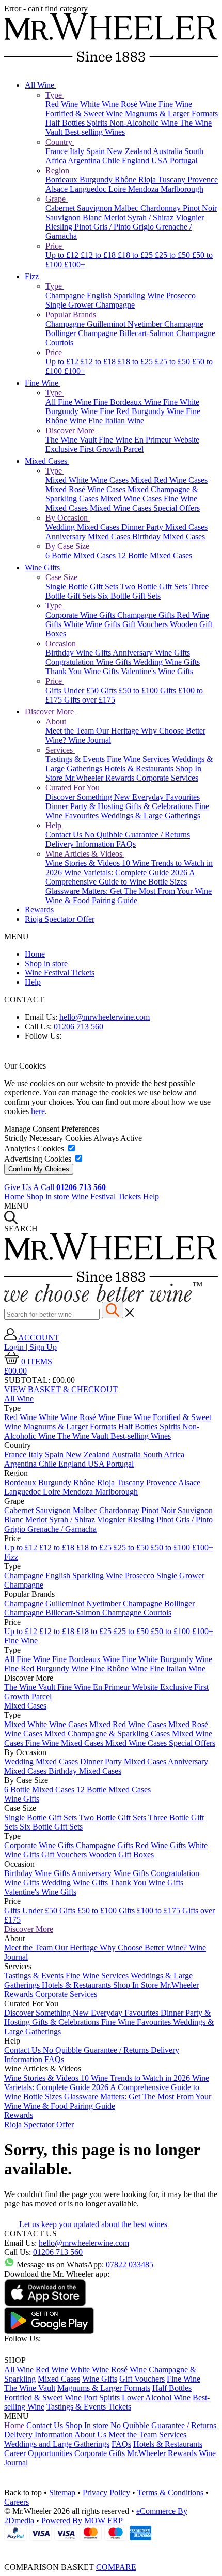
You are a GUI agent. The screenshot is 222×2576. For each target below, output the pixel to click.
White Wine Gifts (93, 624)
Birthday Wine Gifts (79, 653)
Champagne (66, 295)
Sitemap (62, 2493)
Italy (78, 151)
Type (55, 95)
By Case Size (68, 546)
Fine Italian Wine (116, 421)
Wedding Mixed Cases (83, 527)
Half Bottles (66, 123)
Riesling (60, 227)
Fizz (33, 276)
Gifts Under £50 (73, 690)
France (58, 151)
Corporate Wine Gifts (81, 615)
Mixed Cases (47, 461)
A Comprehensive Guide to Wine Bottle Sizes (120, 877)
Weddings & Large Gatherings (150, 816)
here (38, 1111)
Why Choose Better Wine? (144, 1948)
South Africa (164, 1454)
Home (35, 954)
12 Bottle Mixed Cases (155, 555)
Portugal (184, 161)
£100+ (75, 264)
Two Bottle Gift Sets (155, 586)
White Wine (100, 104)
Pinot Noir (200, 208)
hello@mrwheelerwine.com (105, 1017)
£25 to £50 (173, 255)
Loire (118, 189)
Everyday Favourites (166, 797)
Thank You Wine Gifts (83, 671)
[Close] (111, 2548)
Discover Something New (89, 797)
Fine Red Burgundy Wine (143, 411)
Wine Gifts (43, 567)
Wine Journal (90, 740)
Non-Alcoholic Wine (145, 123)
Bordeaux (62, 180)
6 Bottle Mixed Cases (82, 555)
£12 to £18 (99, 255)
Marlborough (182, 189)
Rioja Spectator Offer (60, 919)
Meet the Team (71, 731)
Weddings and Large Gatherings (57, 2444)
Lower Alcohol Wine (156, 2397)
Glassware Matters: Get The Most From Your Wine (129, 891)
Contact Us (65, 835)
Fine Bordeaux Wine (128, 402)
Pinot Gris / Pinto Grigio (115, 227)
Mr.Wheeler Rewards (100, 778)
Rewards (39, 910)
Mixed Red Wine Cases (169, 480)
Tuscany (173, 180)
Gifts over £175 (90, 700)
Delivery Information (81, 844)
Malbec (127, 208)
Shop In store (87, 2425)
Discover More (71, 430)
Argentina (85, 161)
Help (54, 825)
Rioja (148, 180)
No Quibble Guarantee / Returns (137, 835)
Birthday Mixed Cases (169, 536)
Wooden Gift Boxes (121, 1855)
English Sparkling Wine (126, 295)
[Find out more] (103, 1299)
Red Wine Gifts (162, 1845)
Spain (97, 151)
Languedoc (89, 189)
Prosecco (181, 295)
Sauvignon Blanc (75, 217)
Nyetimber (146, 324)
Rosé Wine (140, 104)
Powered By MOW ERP (82, 2520)
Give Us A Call (55, 1187)
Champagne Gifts (147, 615)
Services (60, 750)
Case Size (62, 577)
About (57, 721)
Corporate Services (167, 778)
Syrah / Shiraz (152, 217)
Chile (112, 161)
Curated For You (74, 788)
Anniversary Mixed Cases (89, 536)
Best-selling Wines (95, 132)
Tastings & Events (76, 759)
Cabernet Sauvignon (80, 208)
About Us (90, 2435)
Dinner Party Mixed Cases (164, 527)
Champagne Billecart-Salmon (127, 333)
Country (60, 142)
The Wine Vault (72, 440)
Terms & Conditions (170, 2493)
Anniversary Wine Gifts (151, 653)
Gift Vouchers (146, 624)
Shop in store (46, 963)
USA (161, 161)
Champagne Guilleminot (86, 324)
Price (55, 246)
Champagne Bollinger (159, 1603)
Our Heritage (118, 731)
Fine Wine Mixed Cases (65, 1743)
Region (58, 170)
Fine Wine (175, 104)
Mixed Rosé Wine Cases (86, 489)
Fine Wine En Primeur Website (149, 440)
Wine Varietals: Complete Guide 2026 (126, 872)
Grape (57, 199)
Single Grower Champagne (90, 305)
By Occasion (68, 518)
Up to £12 (63, 255)
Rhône (126, 180)
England (137, 161)
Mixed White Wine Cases (88, 480)
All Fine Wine (69, 402)
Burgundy (97, 180)
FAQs (126, 844)
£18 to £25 (136, 255)
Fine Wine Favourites (137, 2022)
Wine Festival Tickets (60, 973)
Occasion (62, 643)
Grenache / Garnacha (62, 1529)
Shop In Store (137, 1985)
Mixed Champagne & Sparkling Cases (108, 1734)
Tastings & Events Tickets (89, 2407)
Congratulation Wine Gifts (89, 662)
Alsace (58, 189)
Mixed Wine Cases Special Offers (145, 508)
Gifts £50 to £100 (130, 690)
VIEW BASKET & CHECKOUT (61, 1389)
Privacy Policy (106, 2493)
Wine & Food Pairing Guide (91, 900)
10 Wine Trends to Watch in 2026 (136, 2078)
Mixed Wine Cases (132, 499)
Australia (169, 151)
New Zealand (130, 151)
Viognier (190, 217)
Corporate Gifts (100, 2453)
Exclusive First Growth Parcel (94, 449)
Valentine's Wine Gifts (157, 671)
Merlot (116, 217)
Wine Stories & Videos (84, 863)
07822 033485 (130, 2265)
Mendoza (144, 189)
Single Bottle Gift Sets (83, 586)
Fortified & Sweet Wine (85, 113)
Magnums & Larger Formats (171, 113)
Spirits (98, 123)
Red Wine (63, 104)
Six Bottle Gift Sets (129, 596)
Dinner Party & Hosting (85, 806)
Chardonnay (162, 208)
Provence (203, 180)
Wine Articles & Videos (85, 854)
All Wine (41, 85)
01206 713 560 (78, 1026)
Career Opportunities (38, 2453)
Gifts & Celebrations (160, 806)
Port (90, 2397)
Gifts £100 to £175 (150, 1910)
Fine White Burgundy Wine (167, 1659)
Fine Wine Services (139, 759)
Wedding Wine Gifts (166, 662)
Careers (17, 2502)
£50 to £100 (171, 1548)
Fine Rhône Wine (120, 1668)
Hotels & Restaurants (140, 768)
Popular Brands (72, 315)
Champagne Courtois (137, 1613)
